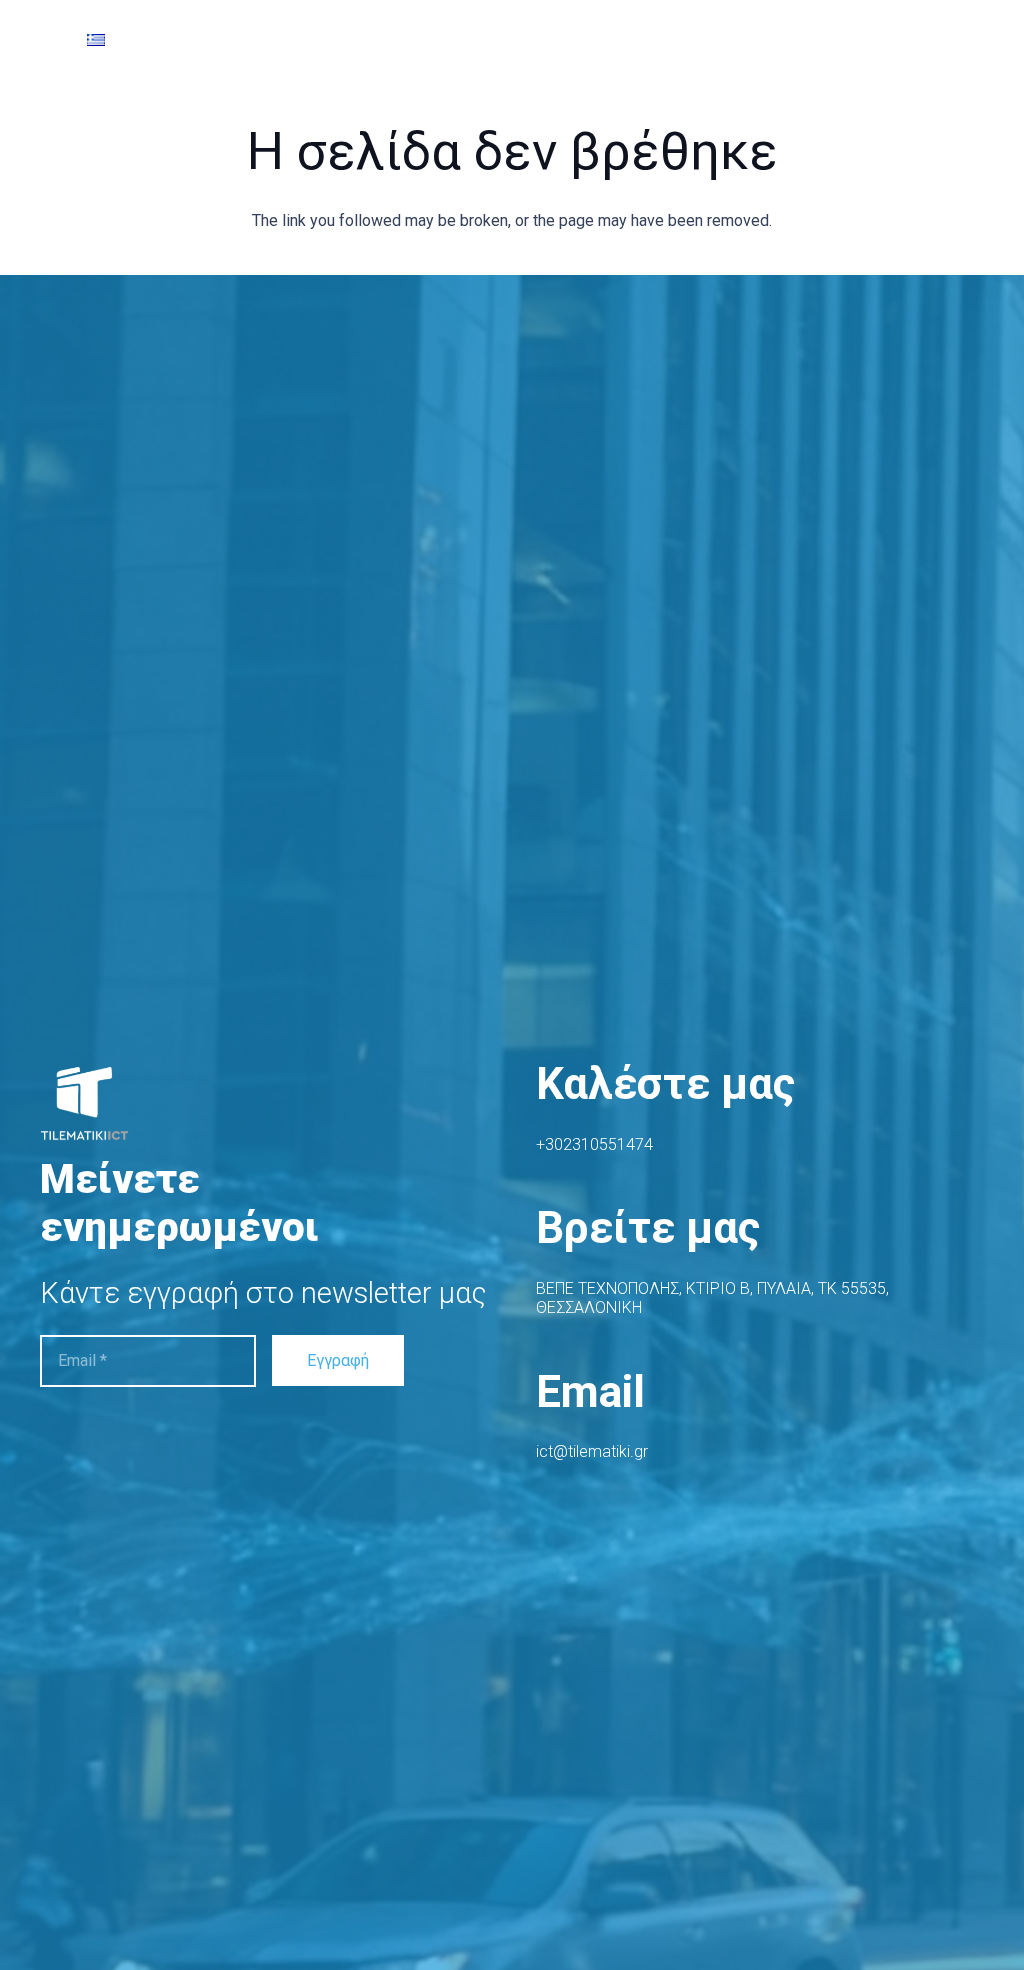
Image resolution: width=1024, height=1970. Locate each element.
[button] (51, 40)
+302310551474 (594, 1144)
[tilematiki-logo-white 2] (90, 1107)
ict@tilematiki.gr (592, 1451)
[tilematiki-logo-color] (414, 40)
